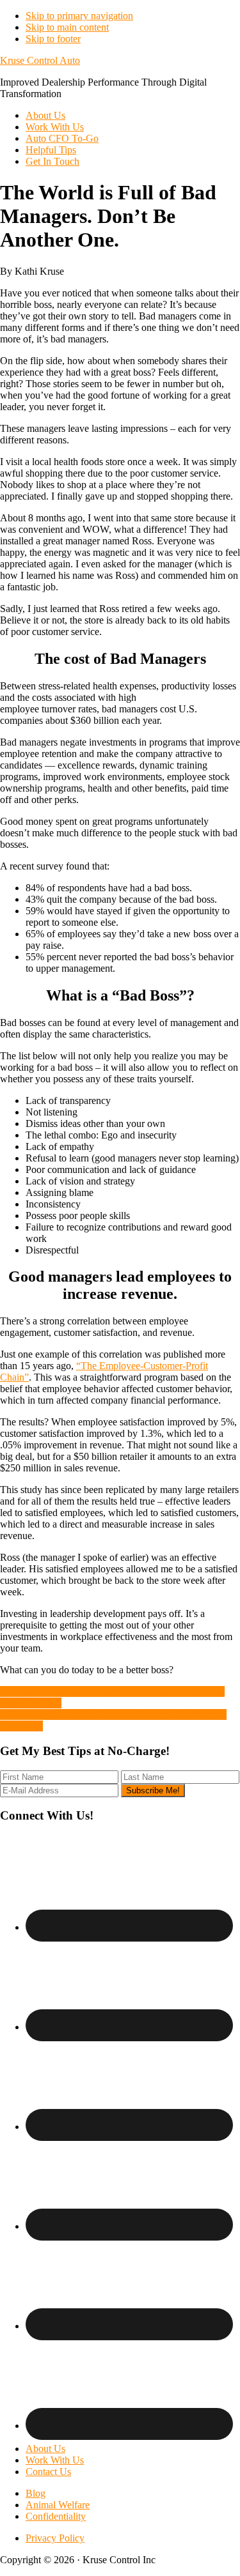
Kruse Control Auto (40, 60)
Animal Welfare (58, 2505)
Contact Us (48, 2472)
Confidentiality (56, 2516)
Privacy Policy (55, 2538)
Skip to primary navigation (79, 16)
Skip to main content (67, 27)
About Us (45, 2449)
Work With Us (55, 2460)
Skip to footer (53, 39)
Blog (36, 2493)
